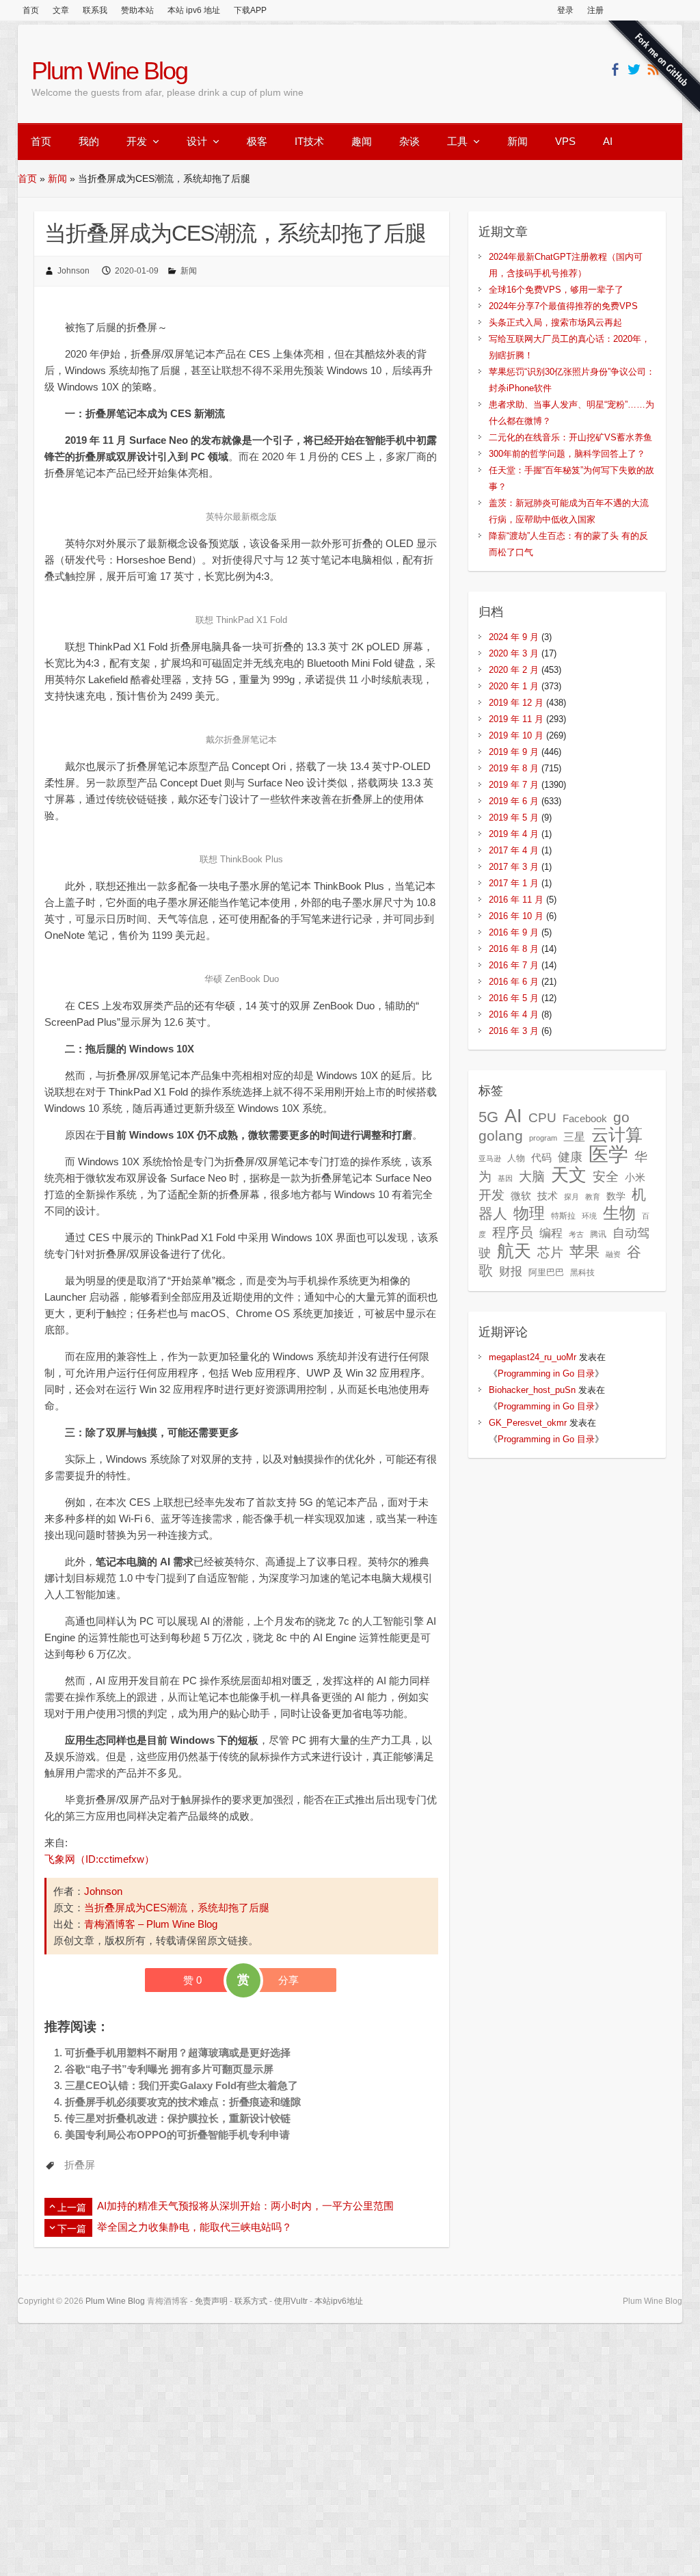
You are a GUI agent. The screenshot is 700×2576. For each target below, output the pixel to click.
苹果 (584, 1252)
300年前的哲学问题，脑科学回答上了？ (567, 454)
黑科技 (582, 1273)
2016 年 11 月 (516, 900)
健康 (570, 1157)
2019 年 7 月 (514, 785)
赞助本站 (137, 10)
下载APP (250, 10)
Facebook (585, 1119)
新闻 (517, 141)
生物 (619, 1213)
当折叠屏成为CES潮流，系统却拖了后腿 (177, 1908)
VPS (565, 141)
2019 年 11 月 (516, 719)
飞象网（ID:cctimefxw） (99, 1859)
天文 (569, 1175)
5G (488, 1117)
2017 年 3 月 (514, 867)
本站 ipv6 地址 (194, 10)
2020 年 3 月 (514, 653)
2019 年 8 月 (514, 768)
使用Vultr (291, 2301)
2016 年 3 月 (514, 1031)
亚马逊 (490, 1158)
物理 (529, 1213)
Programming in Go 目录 (546, 1373)
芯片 (550, 1252)
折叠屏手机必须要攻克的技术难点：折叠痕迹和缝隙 (183, 2102)
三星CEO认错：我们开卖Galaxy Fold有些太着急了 (181, 2085)
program (543, 1138)
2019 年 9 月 (514, 752)
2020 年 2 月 (514, 670)
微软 (521, 1196)
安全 (606, 1177)
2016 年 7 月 (514, 965)
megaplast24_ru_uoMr (533, 1357)
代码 (541, 1157)
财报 (511, 1271)
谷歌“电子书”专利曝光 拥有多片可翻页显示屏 (169, 2069)
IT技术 (309, 141)
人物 (516, 1158)
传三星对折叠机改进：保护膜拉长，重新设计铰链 (178, 2118)
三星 (574, 1137)
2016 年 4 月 (514, 1014)
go (621, 1117)
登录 (565, 10)
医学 (608, 1154)
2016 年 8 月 (514, 949)
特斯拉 (563, 1216)
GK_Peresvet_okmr (528, 1423)
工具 (457, 141)
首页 (31, 10)
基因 (505, 1178)
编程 (551, 1233)
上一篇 (72, 2207)
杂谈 (409, 141)
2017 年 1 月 (514, 883)
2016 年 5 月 (514, 998)
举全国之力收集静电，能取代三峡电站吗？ (194, 2227)
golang (501, 1136)
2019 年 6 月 (514, 801)
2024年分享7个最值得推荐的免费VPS (563, 306)
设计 (197, 141)
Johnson (73, 271)
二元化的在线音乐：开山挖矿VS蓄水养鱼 (570, 437)
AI (608, 141)
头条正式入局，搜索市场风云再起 (555, 322)
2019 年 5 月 (514, 818)
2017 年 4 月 (514, 850)
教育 (593, 1197)
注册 (595, 10)
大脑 (532, 1177)
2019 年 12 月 (516, 703)
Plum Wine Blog (109, 71)
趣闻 (362, 141)
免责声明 (211, 2301)
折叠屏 (80, 2165)
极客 (257, 141)
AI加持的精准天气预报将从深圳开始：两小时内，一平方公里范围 (245, 2206)
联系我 (95, 10)
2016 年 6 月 (514, 982)
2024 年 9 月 (514, 637)
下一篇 (72, 2229)
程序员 (513, 1232)
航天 (514, 1251)
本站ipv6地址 (339, 2301)
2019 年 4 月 (514, 834)
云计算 (617, 1135)
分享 (288, 1980)
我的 (89, 141)
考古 (576, 1234)
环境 (589, 1216)
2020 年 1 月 (514, 686)
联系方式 (251, 2301)
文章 (61, 10)
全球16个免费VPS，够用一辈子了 (556, 290)
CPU (542, 1118)
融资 (613, 1254)
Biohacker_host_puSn (532, 1390)
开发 (137, 141)
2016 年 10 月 (516, 916)
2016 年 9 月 (514, 932)
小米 (635, 1178)
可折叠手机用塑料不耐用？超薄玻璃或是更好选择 (178, 2053)
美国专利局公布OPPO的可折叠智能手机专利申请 (177, 2135)
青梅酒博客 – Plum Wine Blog (151, 1924)
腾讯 (598, 1234)
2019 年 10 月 (516, 735)
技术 (548, 1196)
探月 (571, 1197)
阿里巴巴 (546, 1272)
